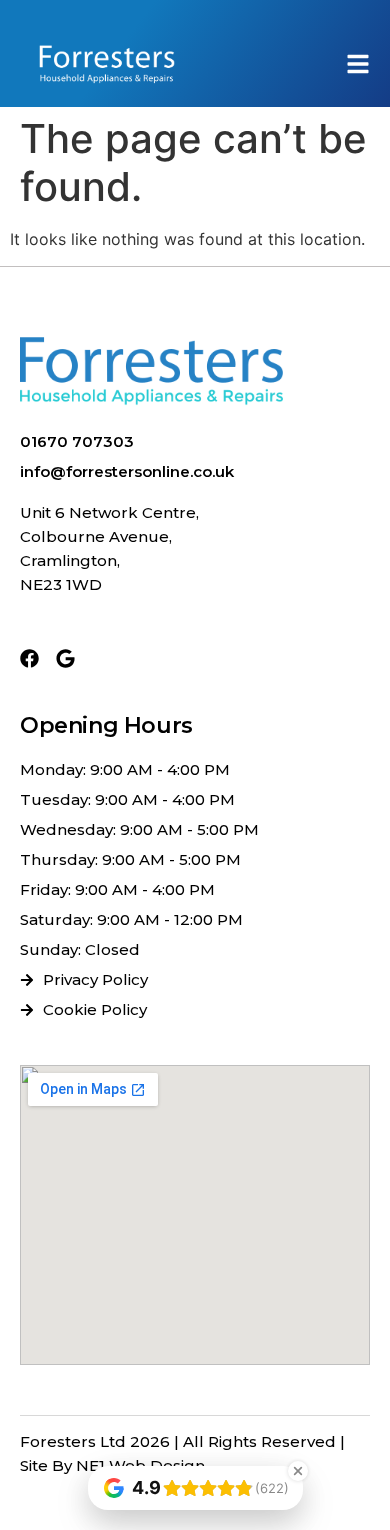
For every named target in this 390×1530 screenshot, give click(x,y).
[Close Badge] (298, 1471)
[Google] (65, 658)
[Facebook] (29, 658)
